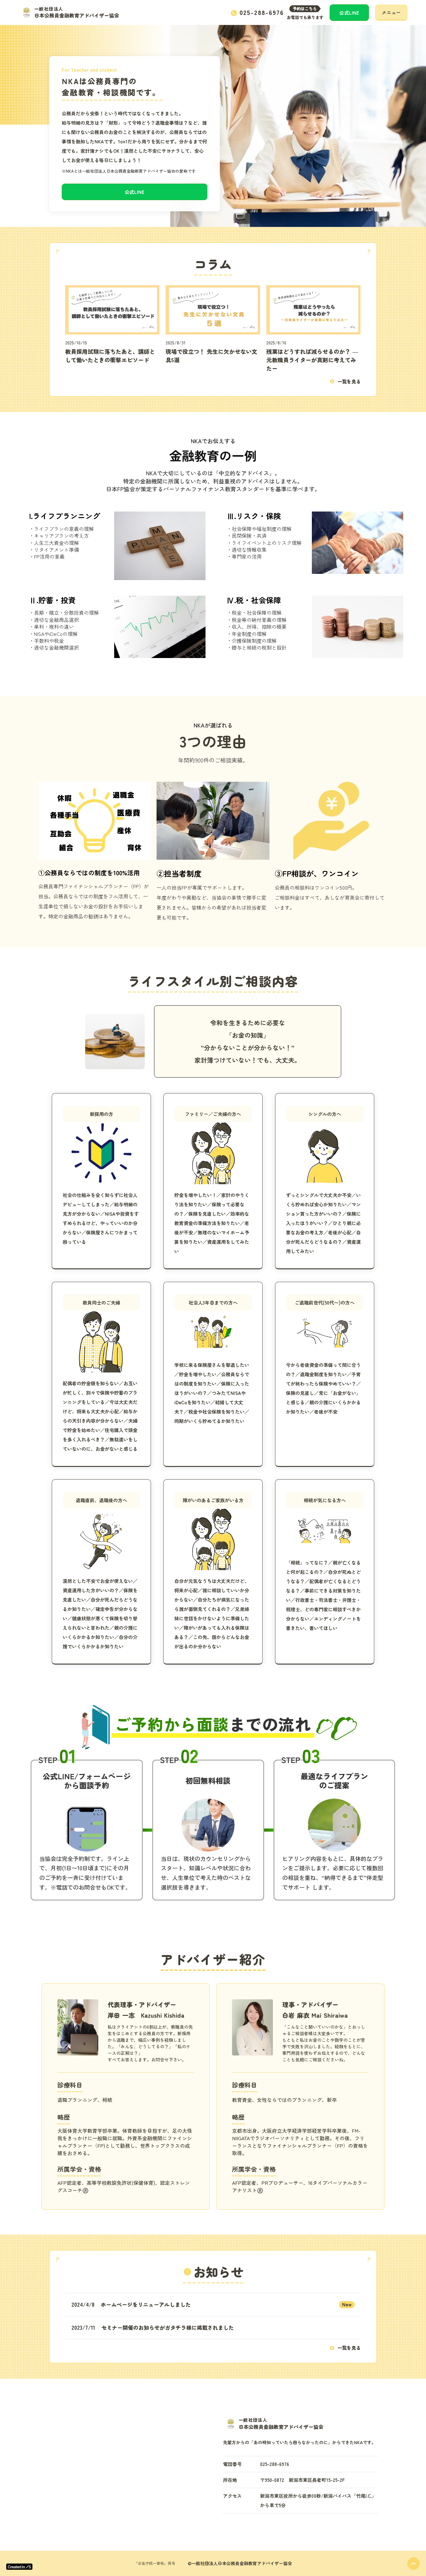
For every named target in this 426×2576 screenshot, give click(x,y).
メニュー (391, 12)
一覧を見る (349, 381)
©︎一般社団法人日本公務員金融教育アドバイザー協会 (240, 2563)
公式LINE (349, 13)
